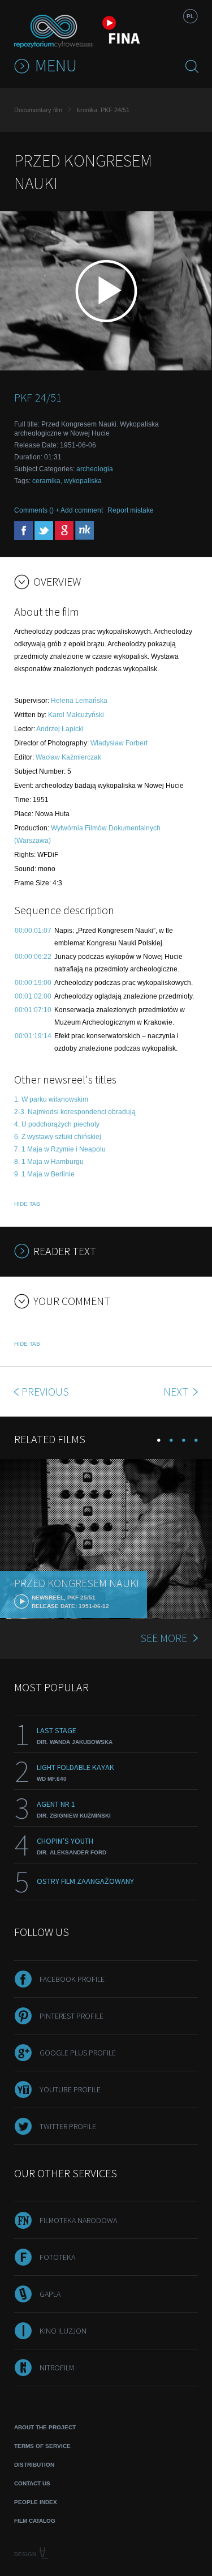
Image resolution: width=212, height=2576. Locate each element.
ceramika (46, 481)
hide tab (27, 1204)
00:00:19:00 (33, 983)
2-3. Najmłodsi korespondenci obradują (75, 1112)
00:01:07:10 (33, 1010)
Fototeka (57, 2257)
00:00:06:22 (33, 957)
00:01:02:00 (33, 996)
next (177, 1391)
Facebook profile (72, 1979)
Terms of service (42, 2446)
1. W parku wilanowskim (51, 1099)
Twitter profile (68, 2126)
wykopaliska (83, 481)
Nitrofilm (57, 2368)
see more (164, 1638)
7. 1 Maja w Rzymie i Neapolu (60, 1149)
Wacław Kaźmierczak (68, 757)
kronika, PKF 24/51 (103, 110)
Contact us (32, 2483)
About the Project (45, 2427)
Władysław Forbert (119, 743)
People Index (36, 2502)
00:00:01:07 (33, 931)
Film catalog (35, 2521)
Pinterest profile (72, 2016)
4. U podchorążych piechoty (57, 1124)
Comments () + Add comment (59, 510)
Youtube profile (70, 2089)
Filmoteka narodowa (78, 2220)
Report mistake (131, 510)
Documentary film (38, 110)
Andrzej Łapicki (60, 729)
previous (45, 1391)
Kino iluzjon (63, 2331)
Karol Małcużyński (76, 715)
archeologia (95, 469)
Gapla (50, 2294)
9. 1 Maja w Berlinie (44, 1174)
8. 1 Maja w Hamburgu (49, 1162)
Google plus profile (78, 2053)
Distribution (34, 2465)
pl (190, 16)
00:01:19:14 (33, 1036)
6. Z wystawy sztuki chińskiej (58, 1137)
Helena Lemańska (79, 701)
